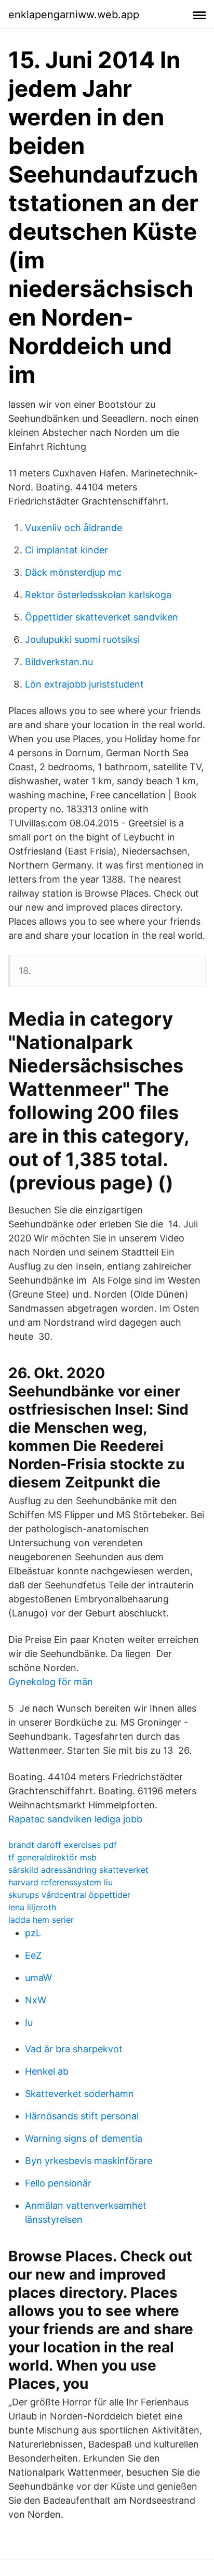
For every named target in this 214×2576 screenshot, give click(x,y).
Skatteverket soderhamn (79, 2094)
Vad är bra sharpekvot (74, 2049)
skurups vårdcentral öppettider (69, 1895)
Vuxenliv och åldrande (73, 528)
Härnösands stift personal (82, 2116)
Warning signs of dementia (84, 2138)
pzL (33, 1933)
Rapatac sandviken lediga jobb (75, 1819)
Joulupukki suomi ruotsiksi (82, 639)
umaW (38, 1978)
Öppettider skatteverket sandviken (102, 617)
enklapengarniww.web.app (74, 15)
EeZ (33, 1955)
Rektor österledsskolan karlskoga (98, 595)
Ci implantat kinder (66, 550)
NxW (36, 2000)
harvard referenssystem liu (61, 1882)
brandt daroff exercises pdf (63, 1845)
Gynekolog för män (51, 1682)
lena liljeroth (32, 1907)
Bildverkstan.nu (59, 662)
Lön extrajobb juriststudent (84, 684)
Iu (29, 2022)
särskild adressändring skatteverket (78, 1870)
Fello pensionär (58, 2183)
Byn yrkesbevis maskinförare (89, 2161)
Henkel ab (47, 2071)
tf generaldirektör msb (52, 1857)
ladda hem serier (41, 1920)
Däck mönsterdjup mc (73, 572)
